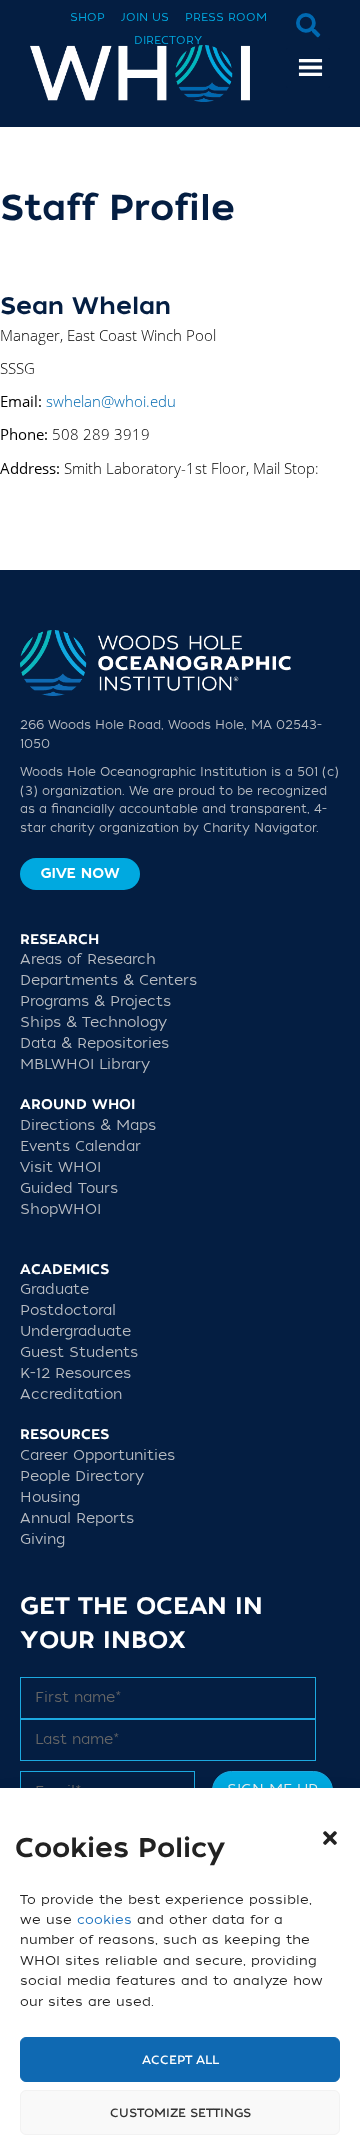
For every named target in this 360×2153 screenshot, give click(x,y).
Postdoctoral (68, 1310)
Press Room (226, 17)
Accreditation (71, 1394)
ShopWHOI (60, 1209)
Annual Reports (77, 1518)
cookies (104, 1919)
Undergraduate (75, 1331)
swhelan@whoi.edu (111, 401)
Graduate (54, 1289)
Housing (50, 1497)
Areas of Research (88, 959)
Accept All (180, 2060)
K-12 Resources (75, 1373)
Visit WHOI (60, 1167)
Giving (42, 1539)
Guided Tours (69, 1188)
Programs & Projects (95, 1001)
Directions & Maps (88, 1125)
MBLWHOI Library (85, 1064)
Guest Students (79, 1352)
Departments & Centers (108, 980)
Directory (168, 40)
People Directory (82, 1476)
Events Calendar (80, 1146)
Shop (87, 17)
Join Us (145, 17)
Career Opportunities (97, 1455)
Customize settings (180, 2113)
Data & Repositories (94, 1043)
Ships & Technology (93, 1022)
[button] (330, 1838)
